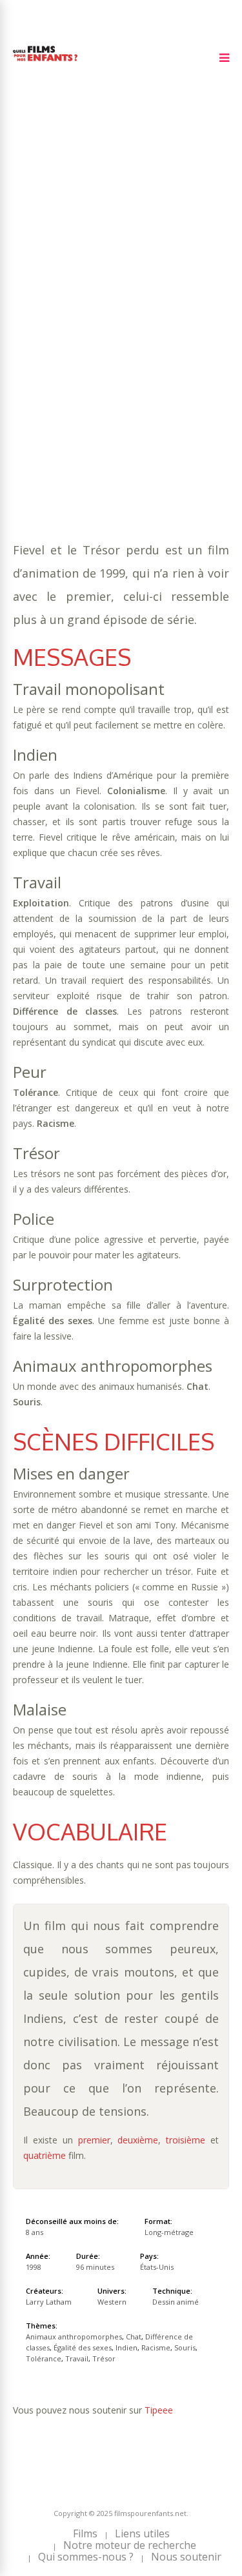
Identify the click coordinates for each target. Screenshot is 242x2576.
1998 (59, 276)
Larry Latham (49, 2302)
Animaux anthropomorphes (124, 315)
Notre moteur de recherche (130, 2545)
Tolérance (193, 341)
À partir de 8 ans (56, 253)
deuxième (138, 2140)
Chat (25, 328)
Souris (144, 341)
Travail (32, 354)
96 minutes (75, 302)
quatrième (45, 2155)
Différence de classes (98, 328)
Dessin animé (176, 2302)
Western (78, 366)
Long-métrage (169, 2232)
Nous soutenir (186, 2557)
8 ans (161, 289)
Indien (61, 341)
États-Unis (157, 2267)
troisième (186, 2140)
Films (85, 2533)
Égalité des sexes (83, 2347)
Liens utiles (142, 2533)
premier (94, 2140)
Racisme (102, 341)
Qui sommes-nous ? (86, 2557)
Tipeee (159, 2410)
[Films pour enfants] (45, 63)
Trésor (74, 354)
